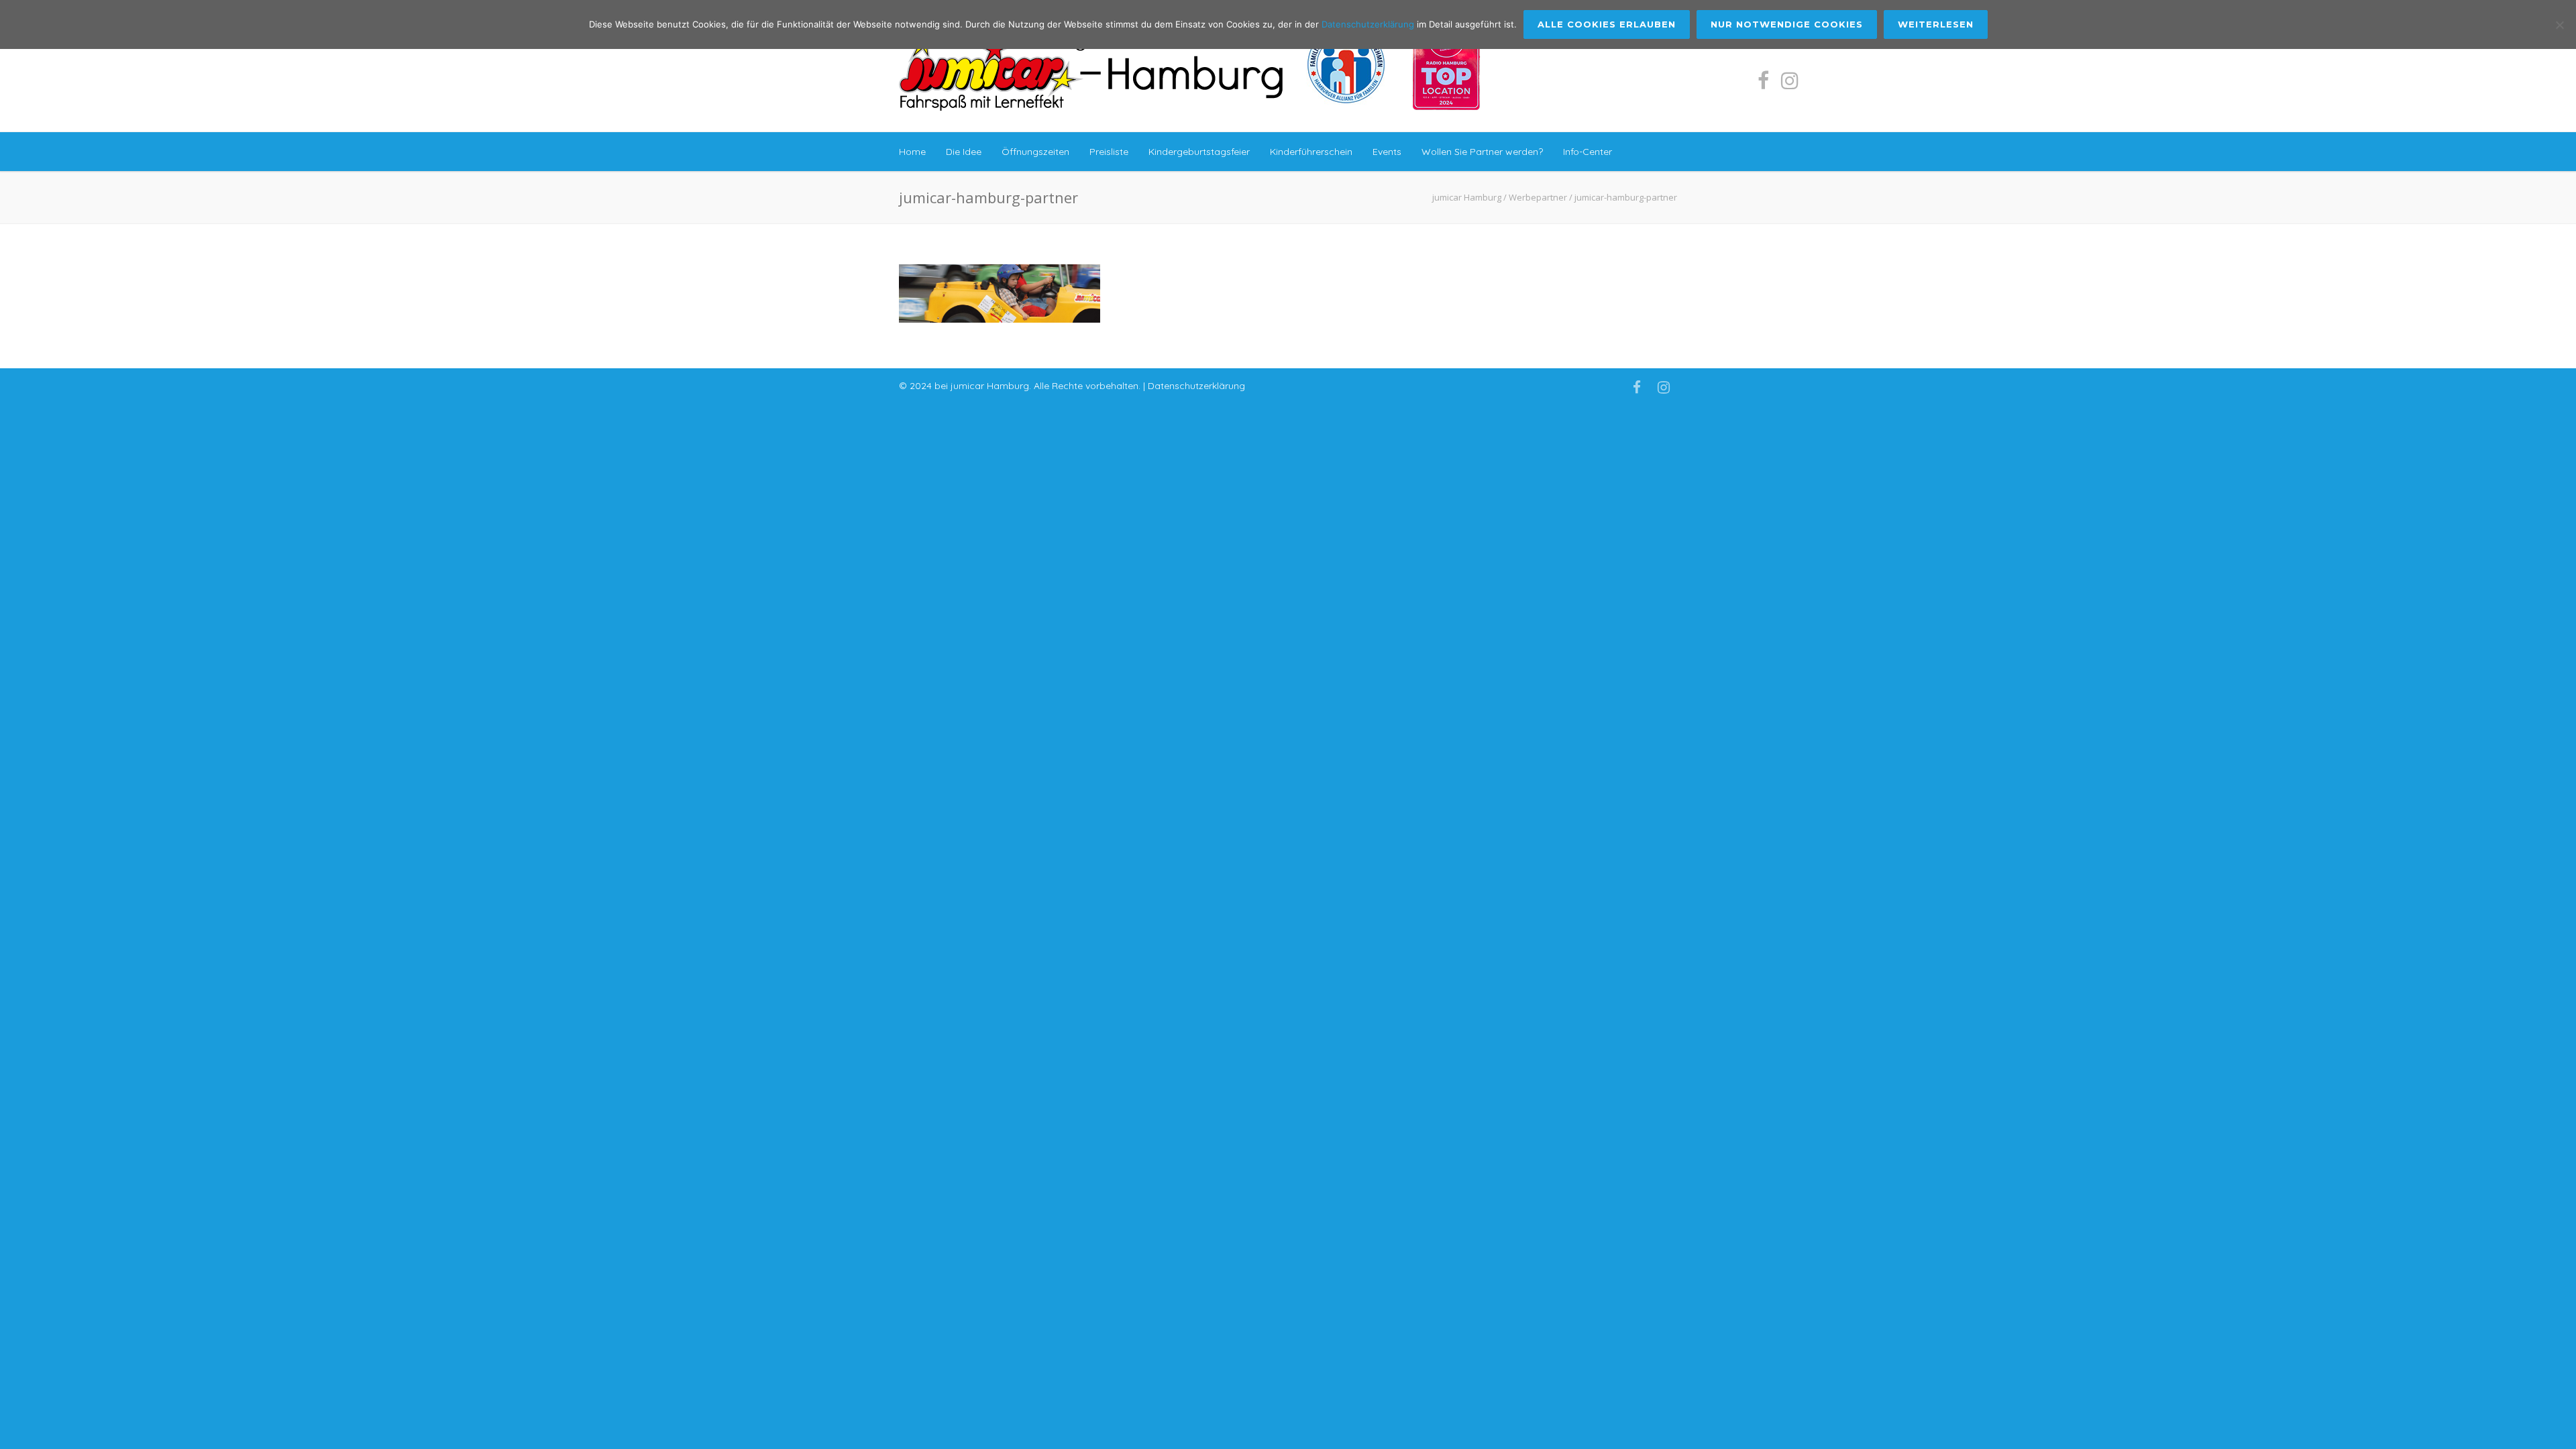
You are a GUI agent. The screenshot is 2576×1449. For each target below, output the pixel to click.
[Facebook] (1763, 80)
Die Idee (964, 152)
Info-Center (1588, 152)
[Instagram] (1790, 80)
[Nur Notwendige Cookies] (2559, 25)
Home (912, 152)
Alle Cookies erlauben (1607, 24)
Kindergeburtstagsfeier (1199, 152)
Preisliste (1109, 152)
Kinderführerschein (1311, 152)
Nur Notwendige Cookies (1787, 24)
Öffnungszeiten (1035, 152)
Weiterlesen (1936, 24)
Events (1387, 152)
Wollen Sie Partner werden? (1482, 152)
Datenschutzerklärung (1196, 386)
